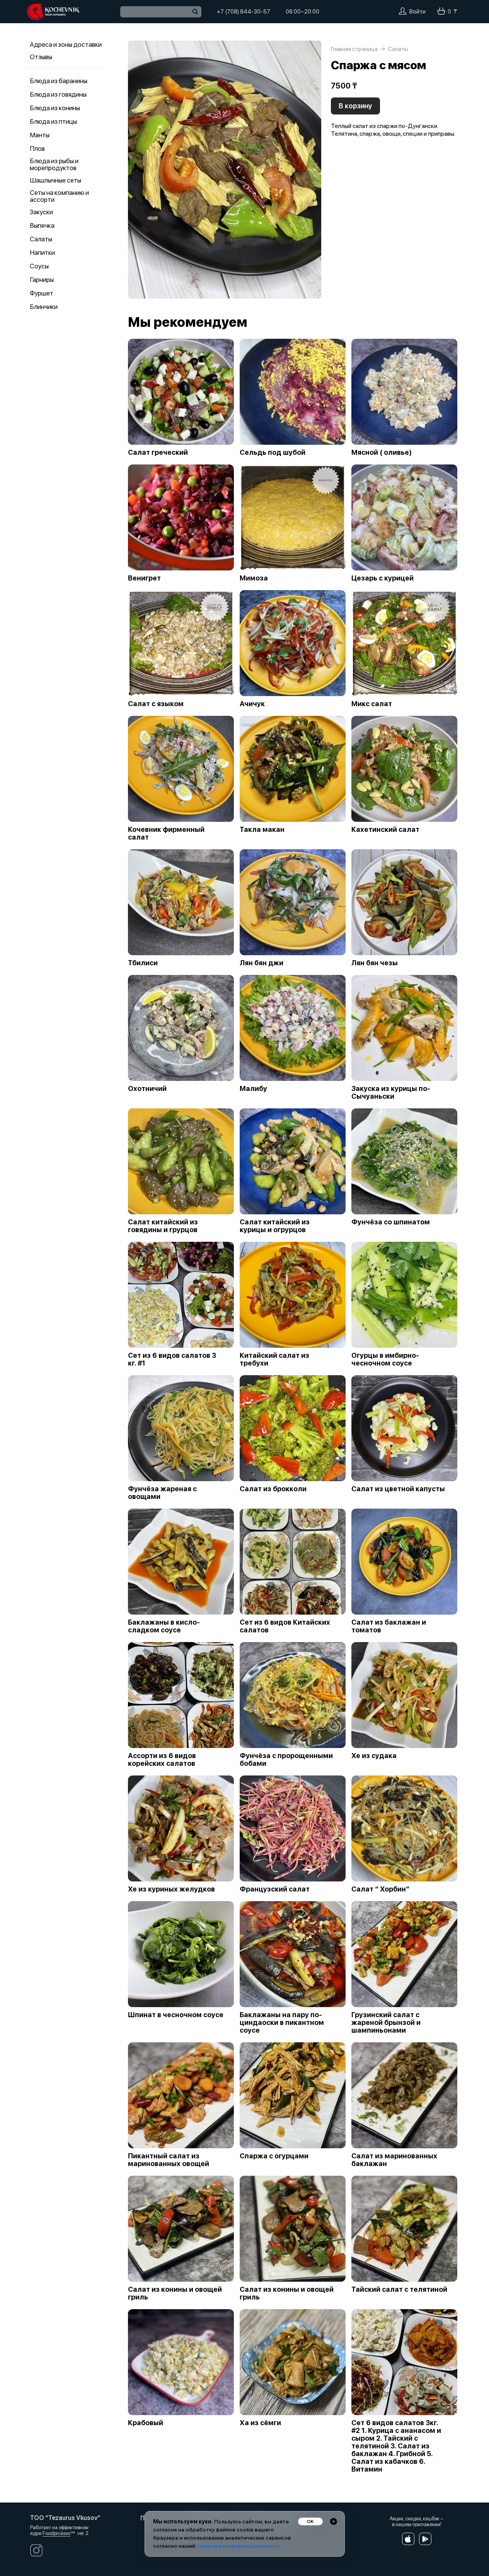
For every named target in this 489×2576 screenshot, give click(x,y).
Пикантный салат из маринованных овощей (169, 2160)
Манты (40, 135)
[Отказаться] (334, 2521)
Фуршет (42, 293)
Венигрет (144, 578)
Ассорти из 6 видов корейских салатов (162, 1760)
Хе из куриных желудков (171, 1889)
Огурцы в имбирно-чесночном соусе (385, 1359)
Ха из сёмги (260, 2423)
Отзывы (41, 57)
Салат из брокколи (273, 1489)
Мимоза (254, 578)
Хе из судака (374, 1756)
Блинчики (44, 307)
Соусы (39, 266)
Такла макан (262, 830)
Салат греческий (158, 452)
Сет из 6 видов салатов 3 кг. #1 (172, 1359)
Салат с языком (156, 704)
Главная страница (354, 49)
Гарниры (42, 280)
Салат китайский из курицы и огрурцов (275, 1226)
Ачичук (252, 704)
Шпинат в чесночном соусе (176, 2015)
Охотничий (147, 1089)
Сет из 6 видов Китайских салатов (285, 1626)
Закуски (41, 212)
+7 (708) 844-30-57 (244, 12)
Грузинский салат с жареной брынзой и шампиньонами (386, 2023)
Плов (37, 149)
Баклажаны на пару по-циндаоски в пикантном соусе (282, 2023)
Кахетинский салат (385, 830)
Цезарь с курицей (383, 578)
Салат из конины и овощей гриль (175, 2293)
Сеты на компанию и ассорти (59, 196)
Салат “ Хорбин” (380, 1889)
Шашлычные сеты (55, 180)
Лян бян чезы (375, 963)
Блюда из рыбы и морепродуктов (54, 164)
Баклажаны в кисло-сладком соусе (164, 1626)
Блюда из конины (55, 108)
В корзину (355, 106)
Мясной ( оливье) (382, 452)
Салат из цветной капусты (398, 1489)
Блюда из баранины (59, 81)
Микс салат (372, 704)
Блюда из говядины (58, 94)
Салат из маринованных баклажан (394, 2160)
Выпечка (42, 225)
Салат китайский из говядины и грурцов (163, 1226)
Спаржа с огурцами (274, 2156)
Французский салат (275, 1889)
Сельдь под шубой (273, 452)
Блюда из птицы (53, 121)
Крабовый (146, 2423)
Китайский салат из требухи (274, 1359)
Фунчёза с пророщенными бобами (286, 1760)
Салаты (41, 239)
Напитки (42, 253)
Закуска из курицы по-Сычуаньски (391, 1093)
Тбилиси (143, 963)
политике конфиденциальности (238, 2546)
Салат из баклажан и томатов (389, 1626)
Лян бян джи (262, 963)
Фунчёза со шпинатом (391, 1222)
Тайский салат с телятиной (399, 2289)
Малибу (253, 1089)
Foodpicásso (56, 2533)
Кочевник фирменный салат (166, 833)
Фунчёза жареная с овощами (162, 1493)
